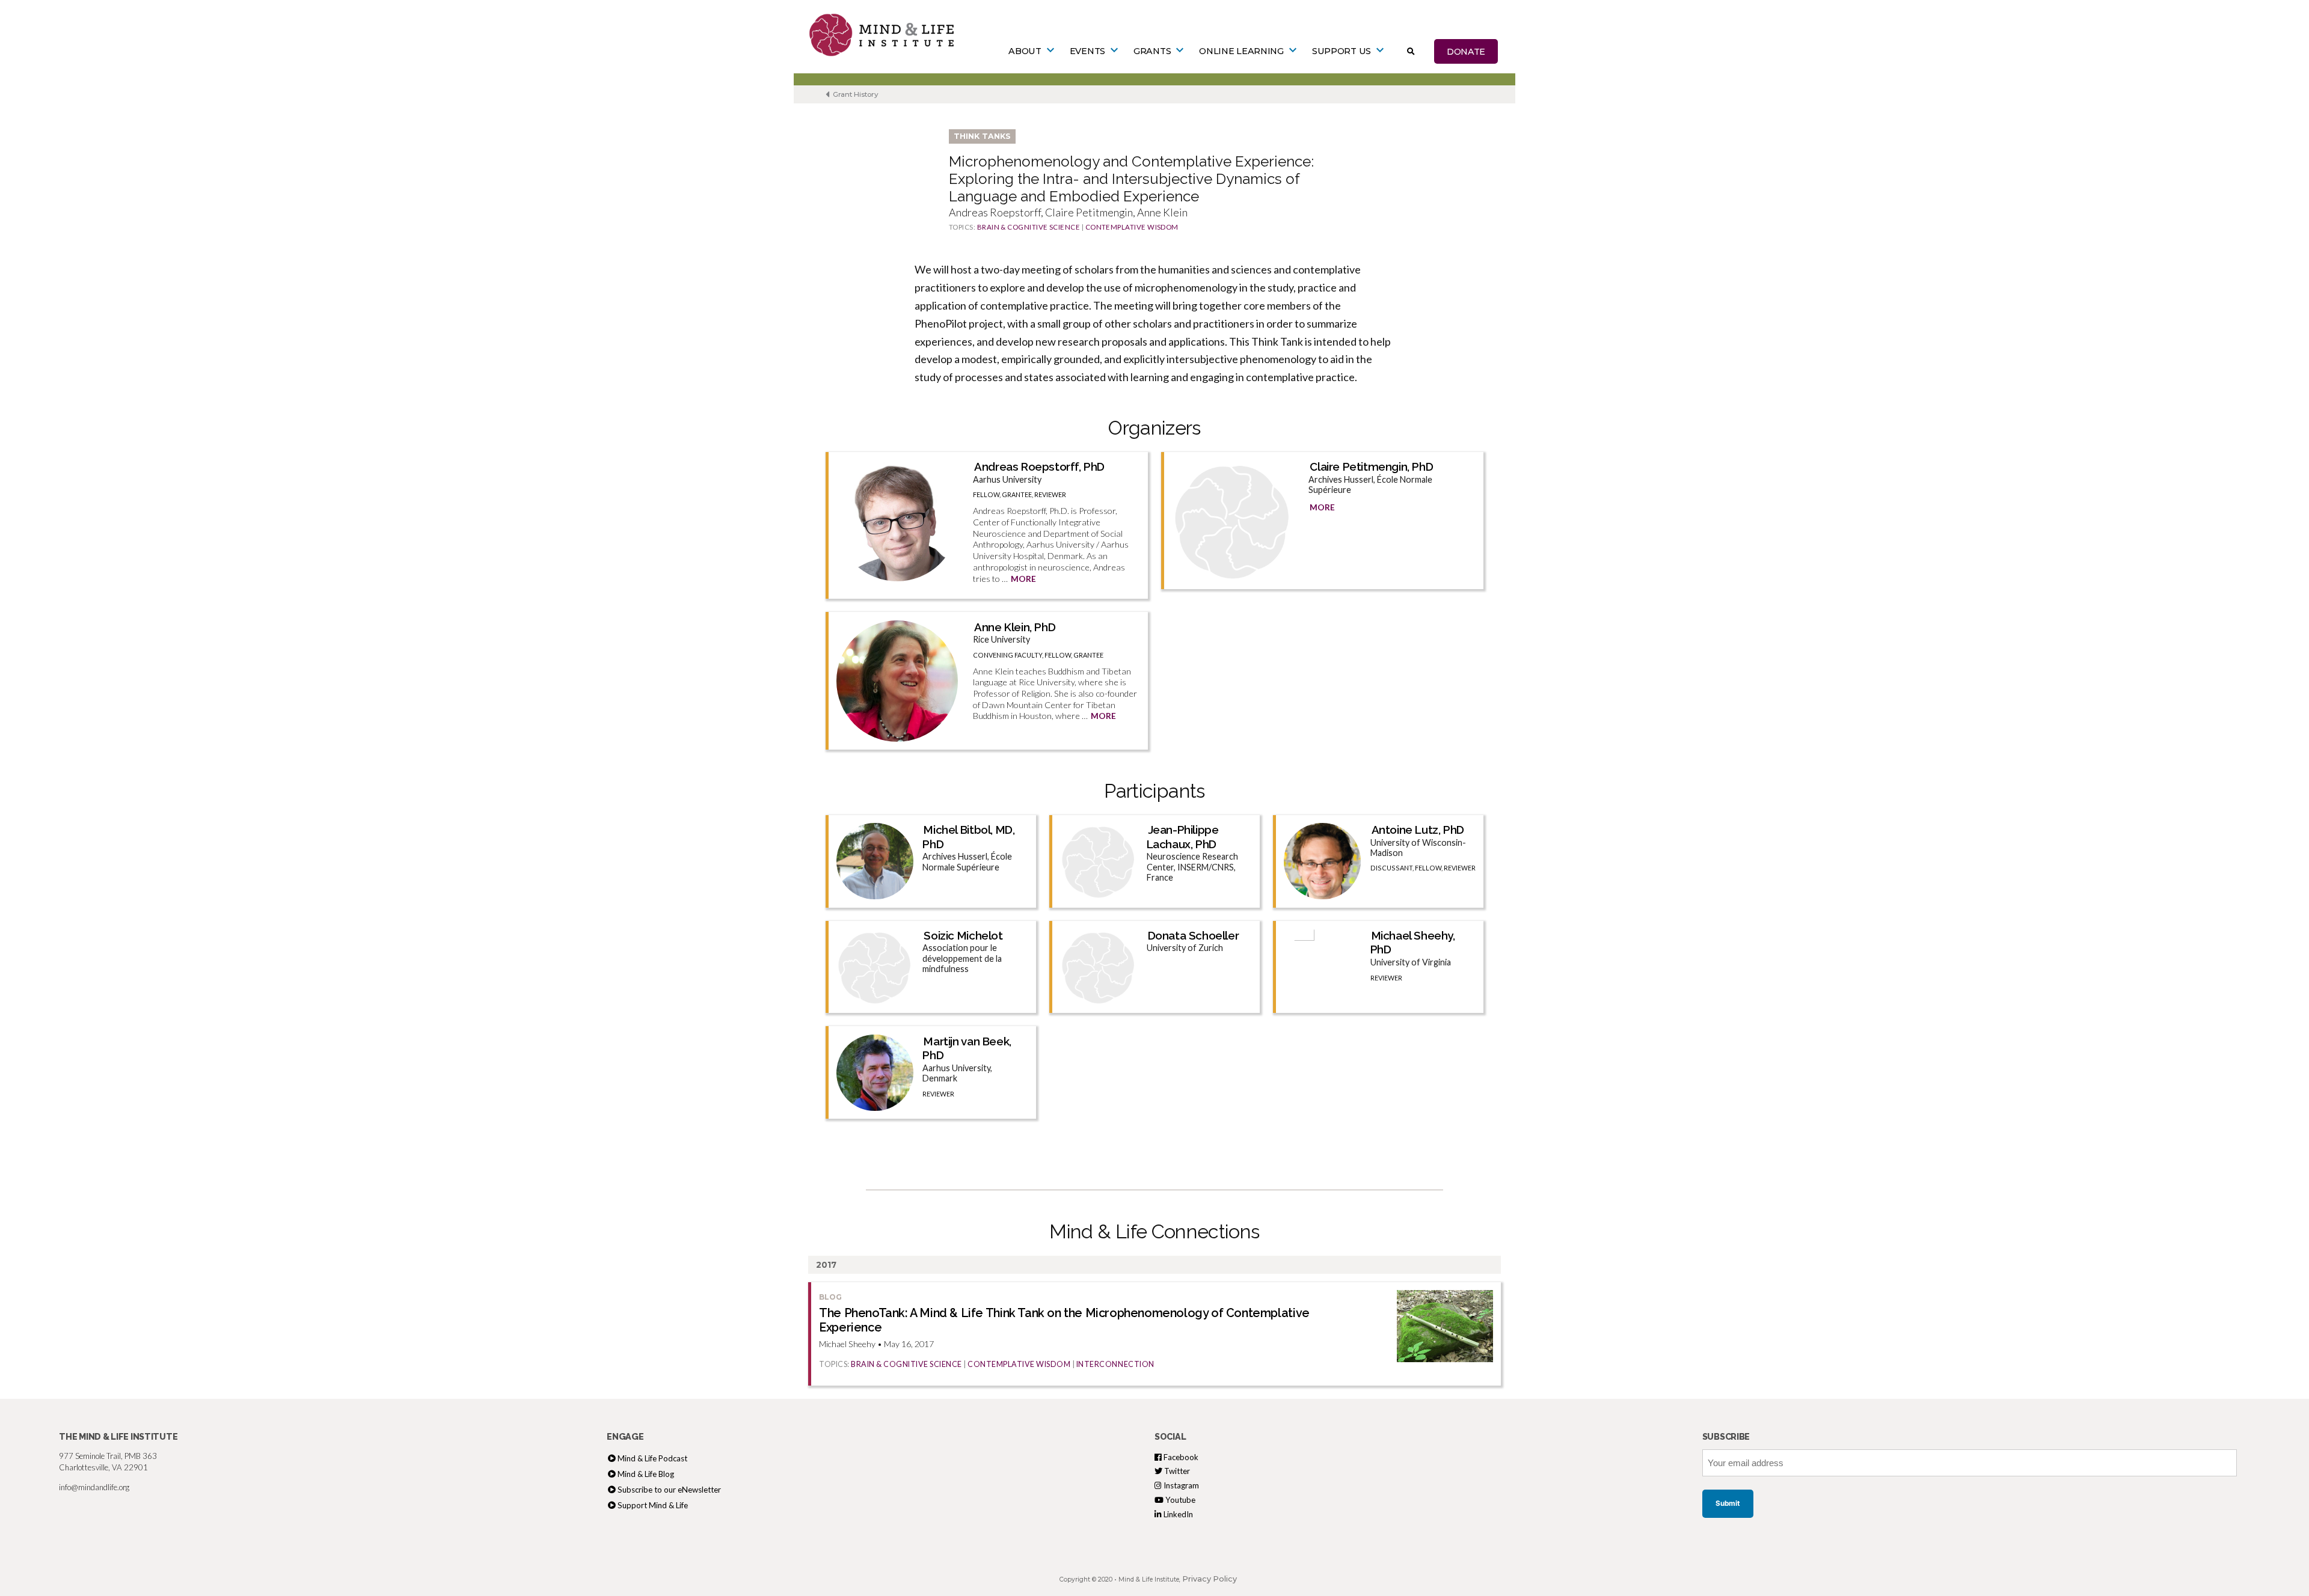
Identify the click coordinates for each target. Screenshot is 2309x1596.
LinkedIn (1177, 1514)
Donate (1466, 51)
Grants (1152, 51)
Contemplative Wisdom (1132, 227)
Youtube (1179, 1500)
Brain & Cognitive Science (1029, 227)
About (1025, 51)
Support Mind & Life (653, 1505)
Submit (1728, 1503)
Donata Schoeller (1194, 935)
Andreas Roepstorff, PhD (1039, 466)
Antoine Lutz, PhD (1418, 830)
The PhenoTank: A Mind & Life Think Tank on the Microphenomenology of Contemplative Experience (1064, 1320)
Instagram (1180, 1485)
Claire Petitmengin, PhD (1371, 466)
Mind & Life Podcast (652, 1458)
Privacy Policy (1210, 1579)
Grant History (855, 94)
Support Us (1342, 51)
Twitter (1176, 1471)
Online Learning (1241, 51)
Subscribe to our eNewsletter (669, 1490)
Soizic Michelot (963, 935)
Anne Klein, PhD (1015, 627)
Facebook (1180, 1457)
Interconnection (1115, 1364)
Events (1087, 51)
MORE (1023, 579)
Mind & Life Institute (1149, 1579)
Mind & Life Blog (646, 1474)
